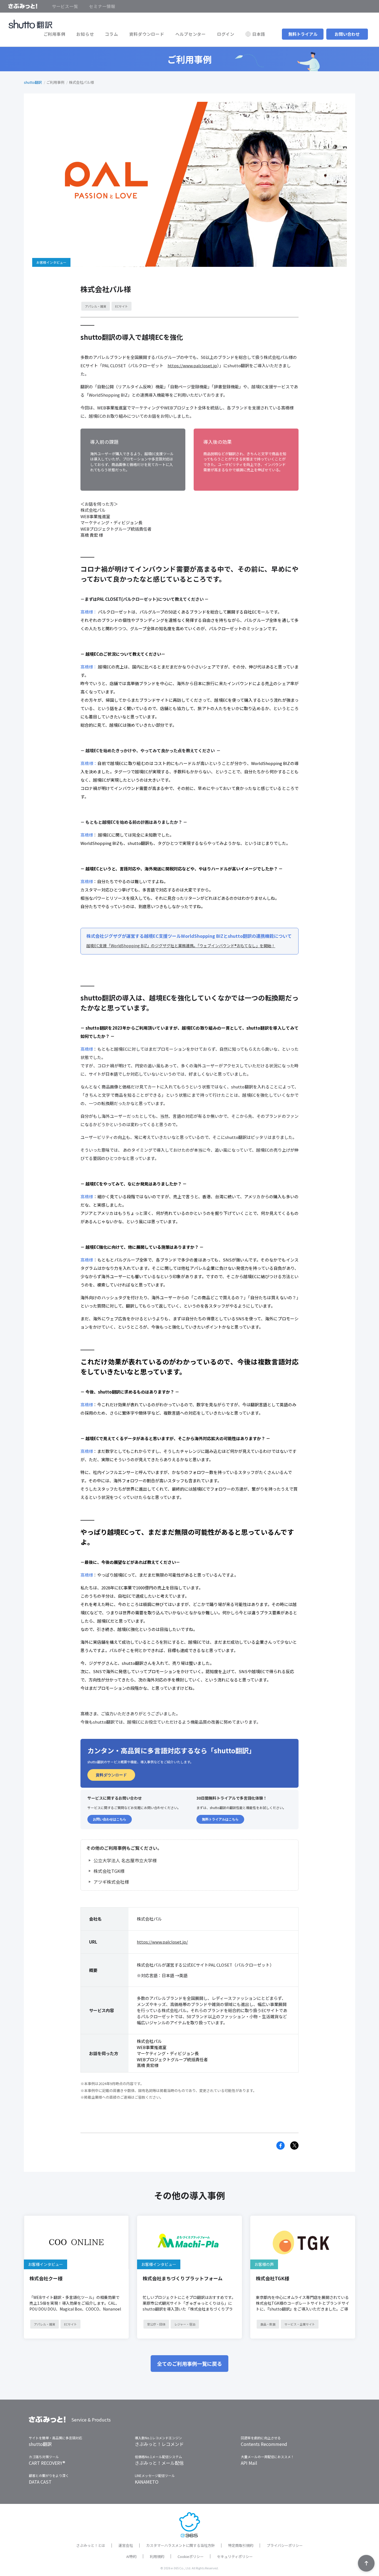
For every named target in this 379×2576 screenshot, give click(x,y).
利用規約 (157, 2556)
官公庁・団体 (156, 2324)
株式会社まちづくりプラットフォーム (183, 2278)
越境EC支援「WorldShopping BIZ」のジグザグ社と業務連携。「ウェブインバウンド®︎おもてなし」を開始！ (181, 946)
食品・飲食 (268, 2324)
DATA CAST (40, 2482)
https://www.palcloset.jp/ (162, 1942)
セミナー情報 (102, 6)
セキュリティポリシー (235, 2556)
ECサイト (122, 306)
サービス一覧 (65, 6)
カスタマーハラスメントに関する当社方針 (180, 2545)
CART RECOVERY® (47, 2463)
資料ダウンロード (147, 34)
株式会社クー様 (46, 2278)
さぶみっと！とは (91, 2545)
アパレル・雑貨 (96, 306)
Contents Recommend (264, 2444)
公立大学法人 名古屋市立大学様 (125, 1860)
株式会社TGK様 (109, 1871)
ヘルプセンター (191, 34)
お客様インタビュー (46, 2264)
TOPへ (366, 2563)
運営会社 (126, 2545)
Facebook (281, 2146)
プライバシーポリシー (285, 2545)
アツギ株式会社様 (111, 1882)
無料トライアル (303, 34)
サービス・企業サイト (300, 2324)
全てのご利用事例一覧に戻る (189, 2364)
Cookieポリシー (191, 2556)
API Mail (249, 2463)
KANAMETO (147, 2482)
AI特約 (131, 2556)
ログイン (226, 34)
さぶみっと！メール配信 (159, 2463)
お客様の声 (264, 2264)
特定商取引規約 (241, 2545)
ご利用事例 (55, 34)
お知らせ (85, 34)
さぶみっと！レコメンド (159, 2444)
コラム (111, 34)
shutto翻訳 (33, 82)
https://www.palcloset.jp (192, 365)
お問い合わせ (347, 34)
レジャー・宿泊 (185, 2324)
